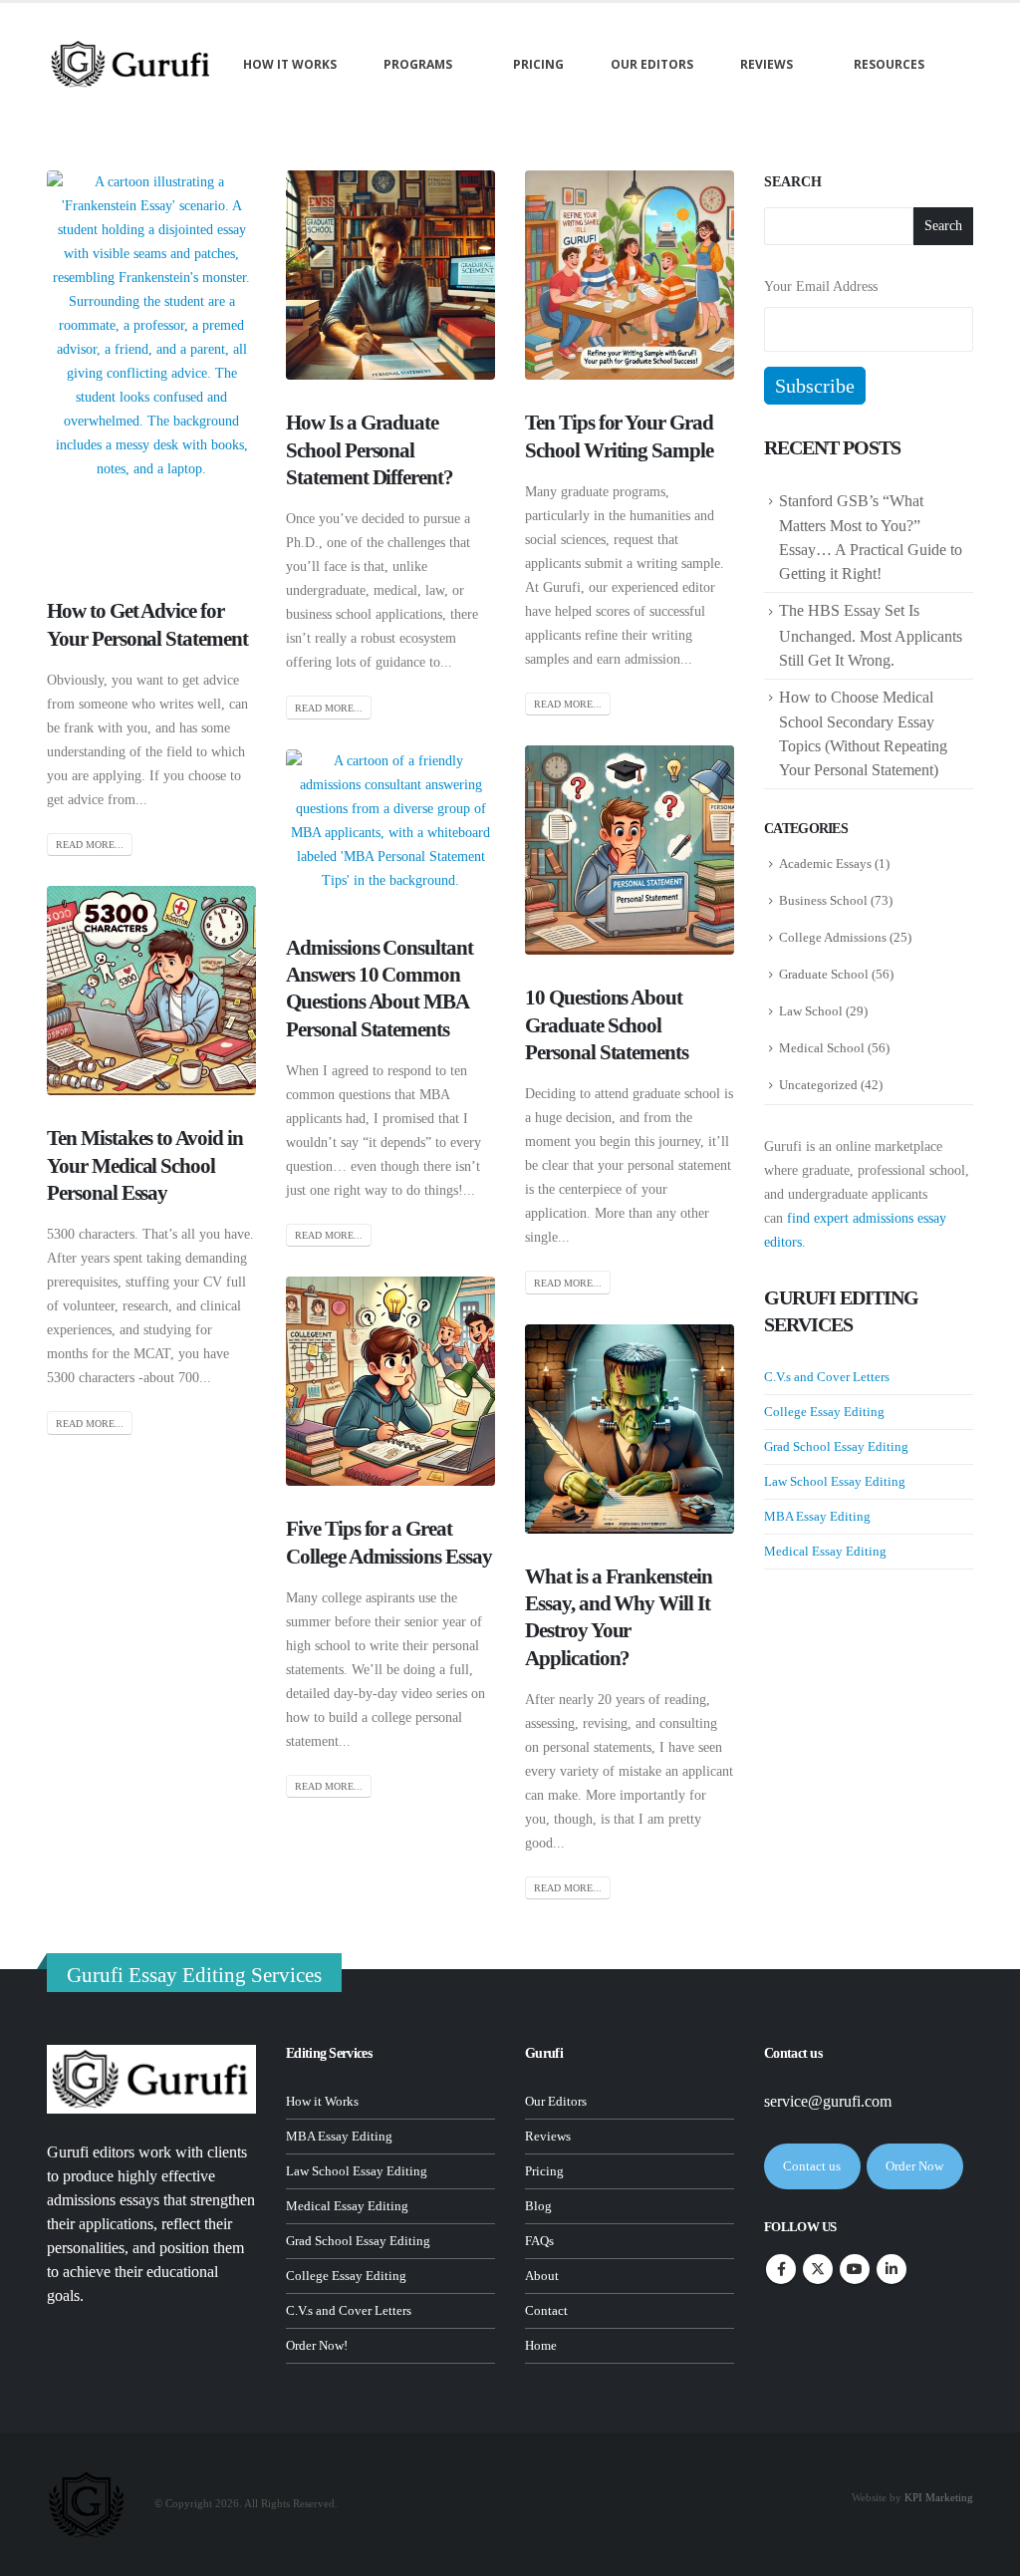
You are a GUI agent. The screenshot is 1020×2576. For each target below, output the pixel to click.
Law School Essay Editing (835, 1481)
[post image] (151, 369)
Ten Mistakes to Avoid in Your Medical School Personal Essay (145, 1165)
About (542, 2276)
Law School (811, 1011)
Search (793, 182)
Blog (538, 2206)
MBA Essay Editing (817, 1516)
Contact (546, 2311)
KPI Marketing (939, 2497)
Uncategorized (818, 1085)
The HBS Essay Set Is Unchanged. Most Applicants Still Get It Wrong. (871, 635)
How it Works (322, 2102)
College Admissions (833, 937)
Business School (823, 900)
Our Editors (652, 64)
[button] (62, 105)
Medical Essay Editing (825, 1551)
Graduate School (824, 974)
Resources (889, 64)
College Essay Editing (824, 1412)
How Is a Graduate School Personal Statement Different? (370, 450)
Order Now (914, 2166)
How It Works (290, 64)
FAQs (539, 2241)
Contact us (812, 2166)
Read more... (90, 845)
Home (541, 2346)
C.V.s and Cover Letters (827, 1377)
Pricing (538, 64)
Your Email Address (821, 286)
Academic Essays (825, 863)
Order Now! (317, 2346)
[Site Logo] (131, 64)
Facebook (781, 2269)
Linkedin (892, 2269)
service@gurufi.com (828, 2101)
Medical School (822, 1048)
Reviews (766, 64)
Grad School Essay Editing (836, 1446)
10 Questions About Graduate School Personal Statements (607, 1025)
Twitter (818, 2269)
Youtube (855, 2269)
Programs (418, 64)
